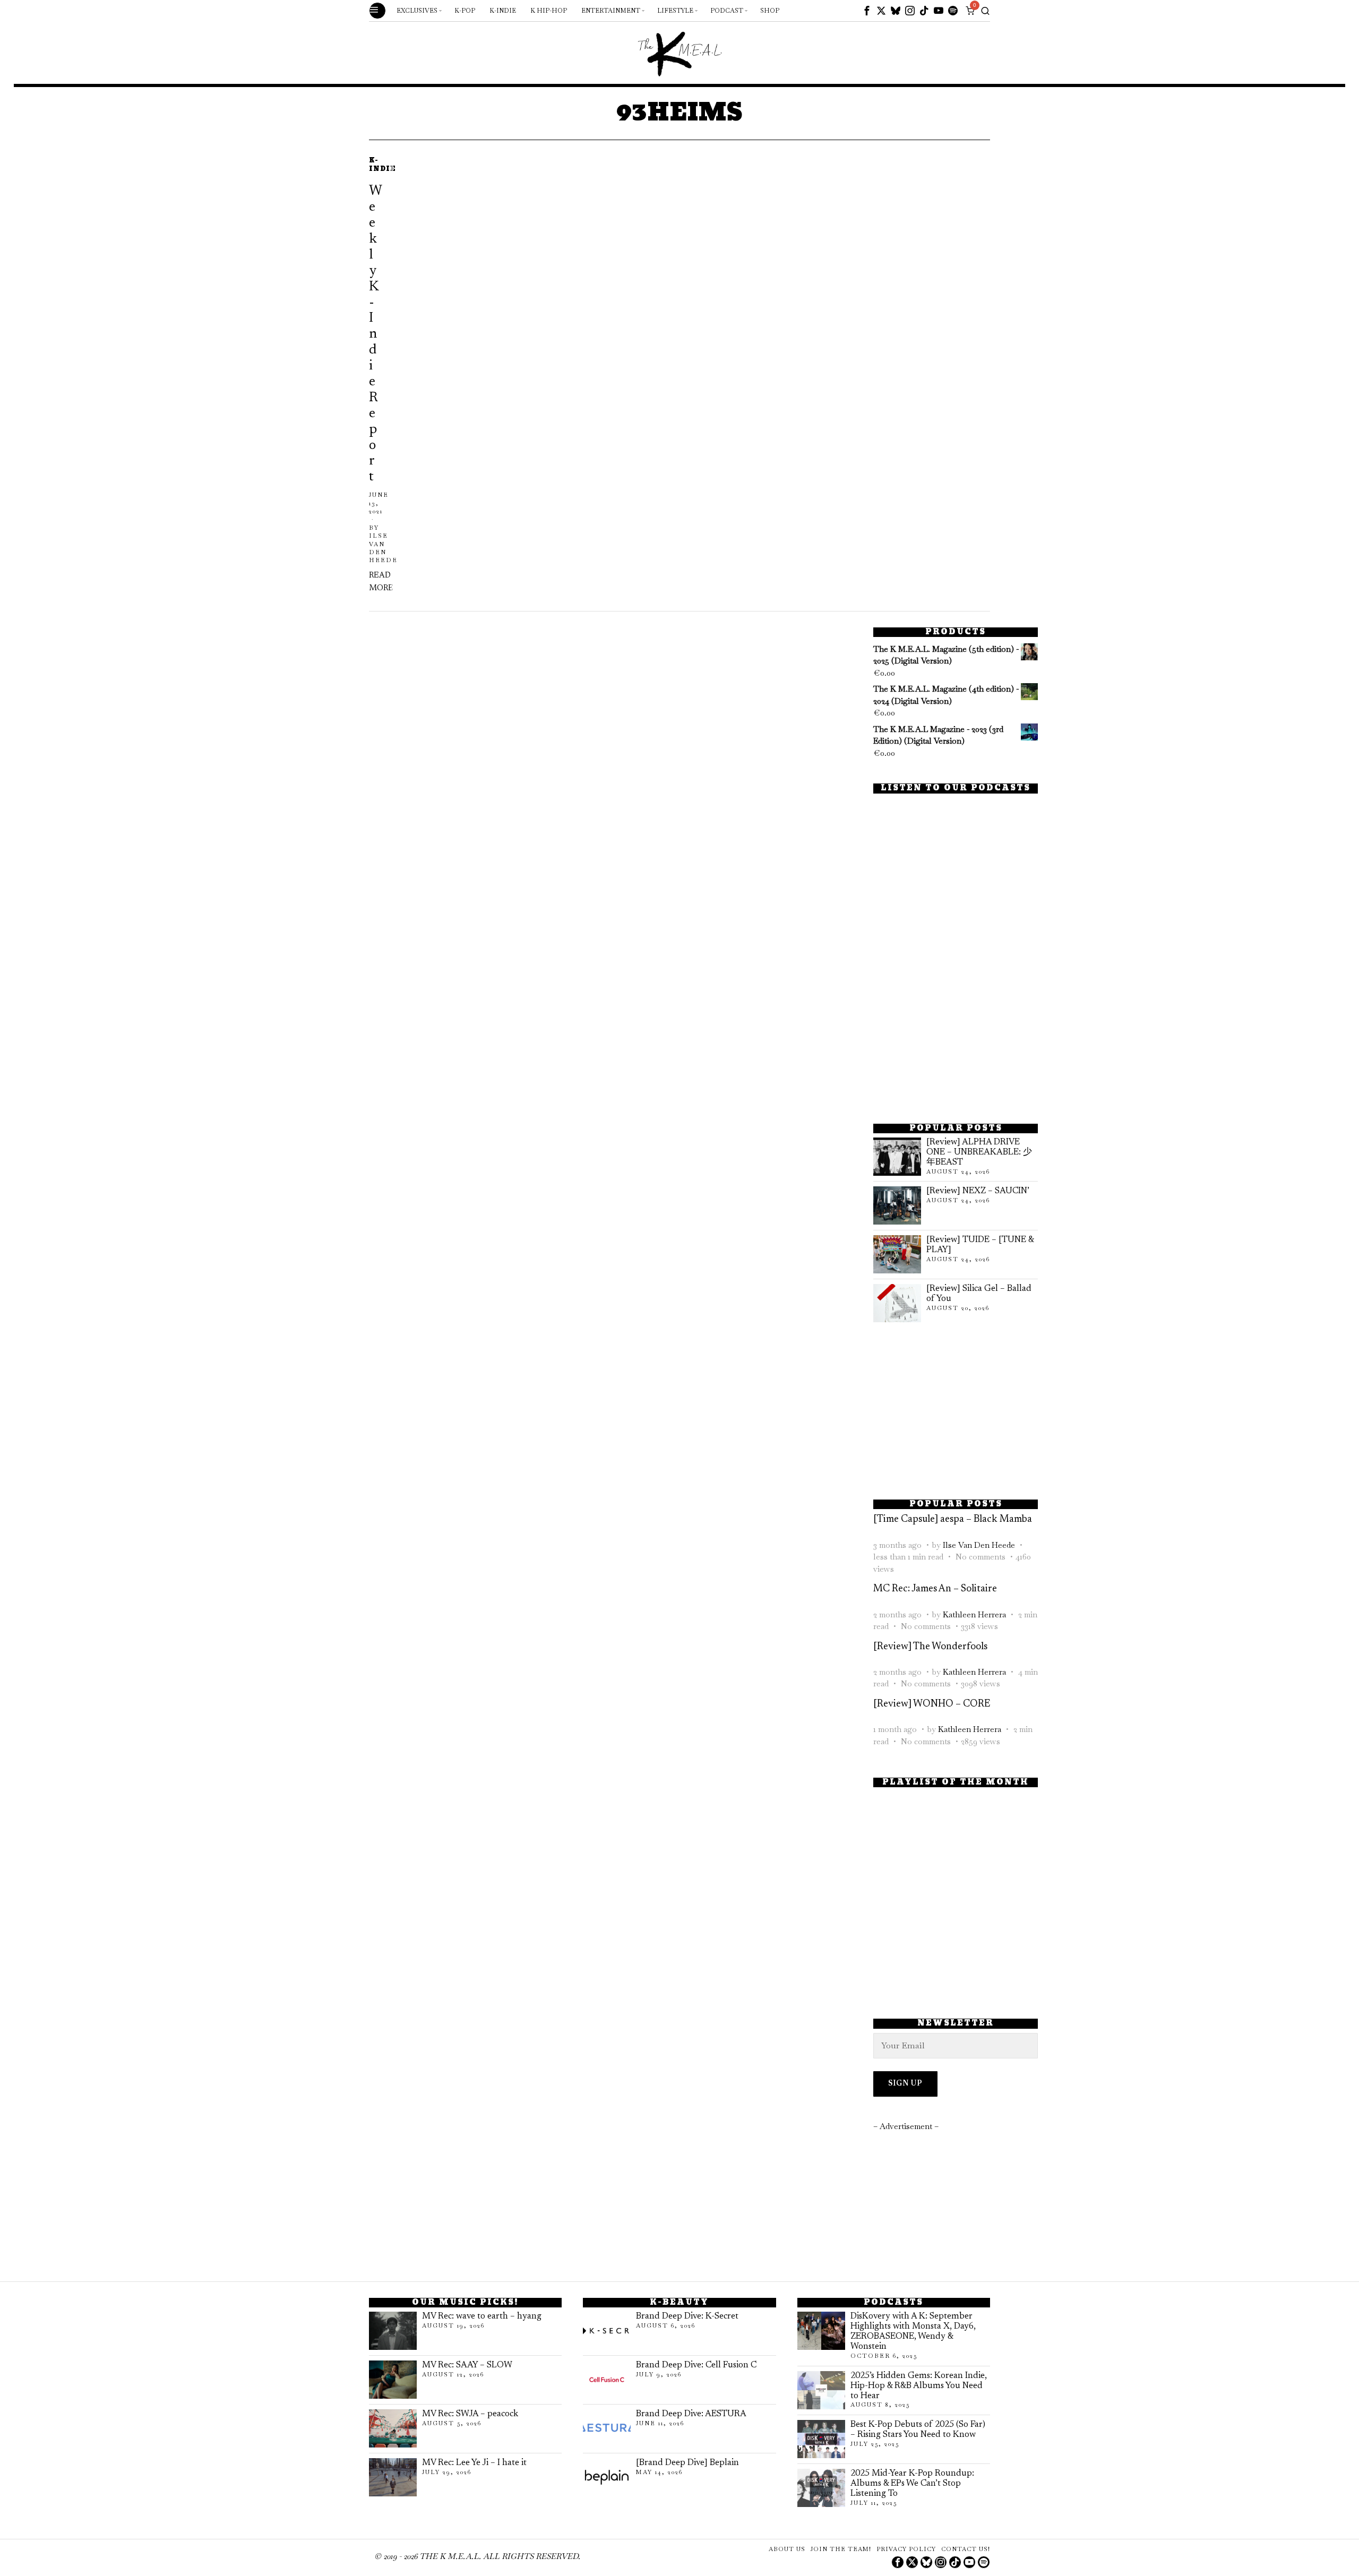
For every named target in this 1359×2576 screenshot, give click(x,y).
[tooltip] (867, 11)
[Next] (408, 376)
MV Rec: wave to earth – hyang (482, 2316)
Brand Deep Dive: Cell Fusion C (696, 2365)
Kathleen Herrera (974, 1614)
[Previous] (376, 376)
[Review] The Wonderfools (930, 1647)
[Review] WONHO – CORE (932, 1704)
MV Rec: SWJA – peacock (470, 2414)
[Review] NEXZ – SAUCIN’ (978, 1191)
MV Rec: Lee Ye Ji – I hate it (474, 2463)
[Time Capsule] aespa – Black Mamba (953, 1519)
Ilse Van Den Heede (979, 1545)
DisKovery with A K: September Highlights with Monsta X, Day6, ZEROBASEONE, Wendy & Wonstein (913, 2332)
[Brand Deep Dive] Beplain (687, 2463)
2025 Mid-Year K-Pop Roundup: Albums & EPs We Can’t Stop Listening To (912, 2484)
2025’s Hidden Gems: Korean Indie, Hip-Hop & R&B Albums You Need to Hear (919, 2386)
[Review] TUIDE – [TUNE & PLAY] (980, 1245)
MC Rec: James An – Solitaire (935, 1589)
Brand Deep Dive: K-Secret (687, 2316)
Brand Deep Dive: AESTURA (691, 2414)
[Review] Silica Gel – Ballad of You (979, 1294)
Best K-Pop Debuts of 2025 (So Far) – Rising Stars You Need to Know (918, 2430)
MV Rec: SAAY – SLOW (467, 2365)
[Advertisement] (956, 1035)
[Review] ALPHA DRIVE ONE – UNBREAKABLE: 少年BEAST (979, 1152)
